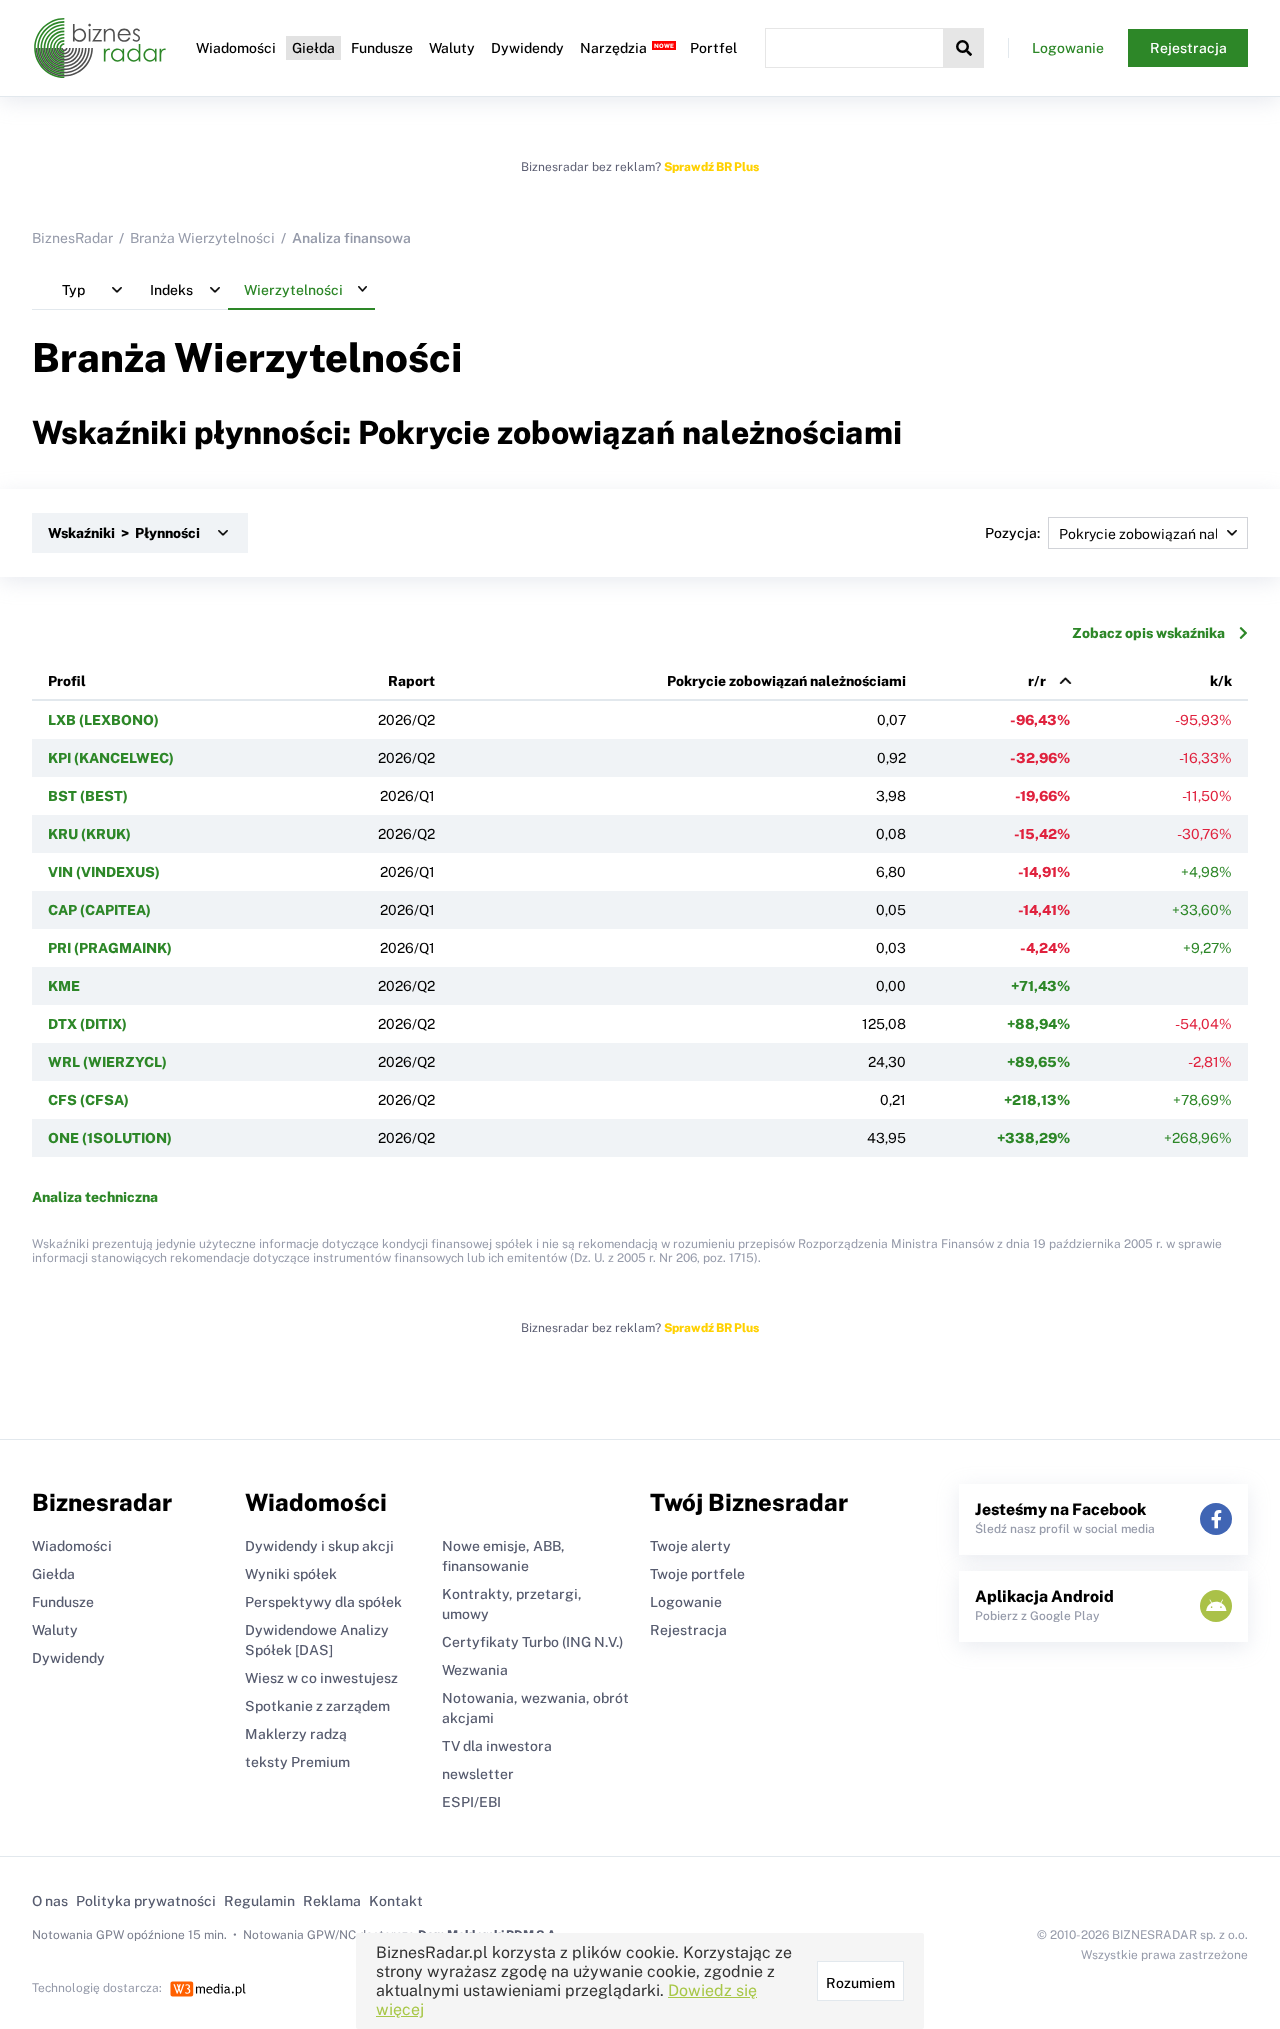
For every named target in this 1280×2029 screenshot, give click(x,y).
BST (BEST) (88, 796)
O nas (50, 1901)
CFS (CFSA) (88, 1100)
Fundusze (382, 48)
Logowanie (1068, 48)
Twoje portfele (697, 1574)
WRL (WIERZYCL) (107, 1062)
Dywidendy (527, 48)
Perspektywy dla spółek (323, 1602)
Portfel (713, 48)
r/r (1037, 681)
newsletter (478, 1774)
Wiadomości (236, 48)
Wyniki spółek (291, 1574)
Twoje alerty (690, 1546)
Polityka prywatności (146, 1901)
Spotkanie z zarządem (317, 1706)
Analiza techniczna (95, 1197)
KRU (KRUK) (89, 834)
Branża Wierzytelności (202, 238)
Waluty (452, 48)
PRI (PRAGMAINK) (110, 948)
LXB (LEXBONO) (103, 720)
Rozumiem (860, 1983)
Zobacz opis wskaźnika (1148, 633)
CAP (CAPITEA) (99, 910)
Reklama (332, 1901)
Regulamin (259, 1901)
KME (64, 986)
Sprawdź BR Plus (711, 167)
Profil (67, 681)
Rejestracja (1188, 48)
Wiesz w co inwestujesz (321, 1678)
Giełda (313, 48)
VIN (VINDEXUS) (104, 872)
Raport (411, 681)
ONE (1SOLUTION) (110, 1138)
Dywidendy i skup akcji (319, 1546)
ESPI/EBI (471, 1802)
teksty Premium (297, 1762)
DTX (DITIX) (87, 1024)
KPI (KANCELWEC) (111, 758)
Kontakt (396, 1901)
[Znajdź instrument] (964, 48)
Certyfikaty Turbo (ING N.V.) (532, 1642)
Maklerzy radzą (296, 1734)
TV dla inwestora (497, 1746)
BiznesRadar (72, 238)
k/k (1221, 681)
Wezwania (475, 1670)
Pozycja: (1012, 533)
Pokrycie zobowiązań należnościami (786, 681)
